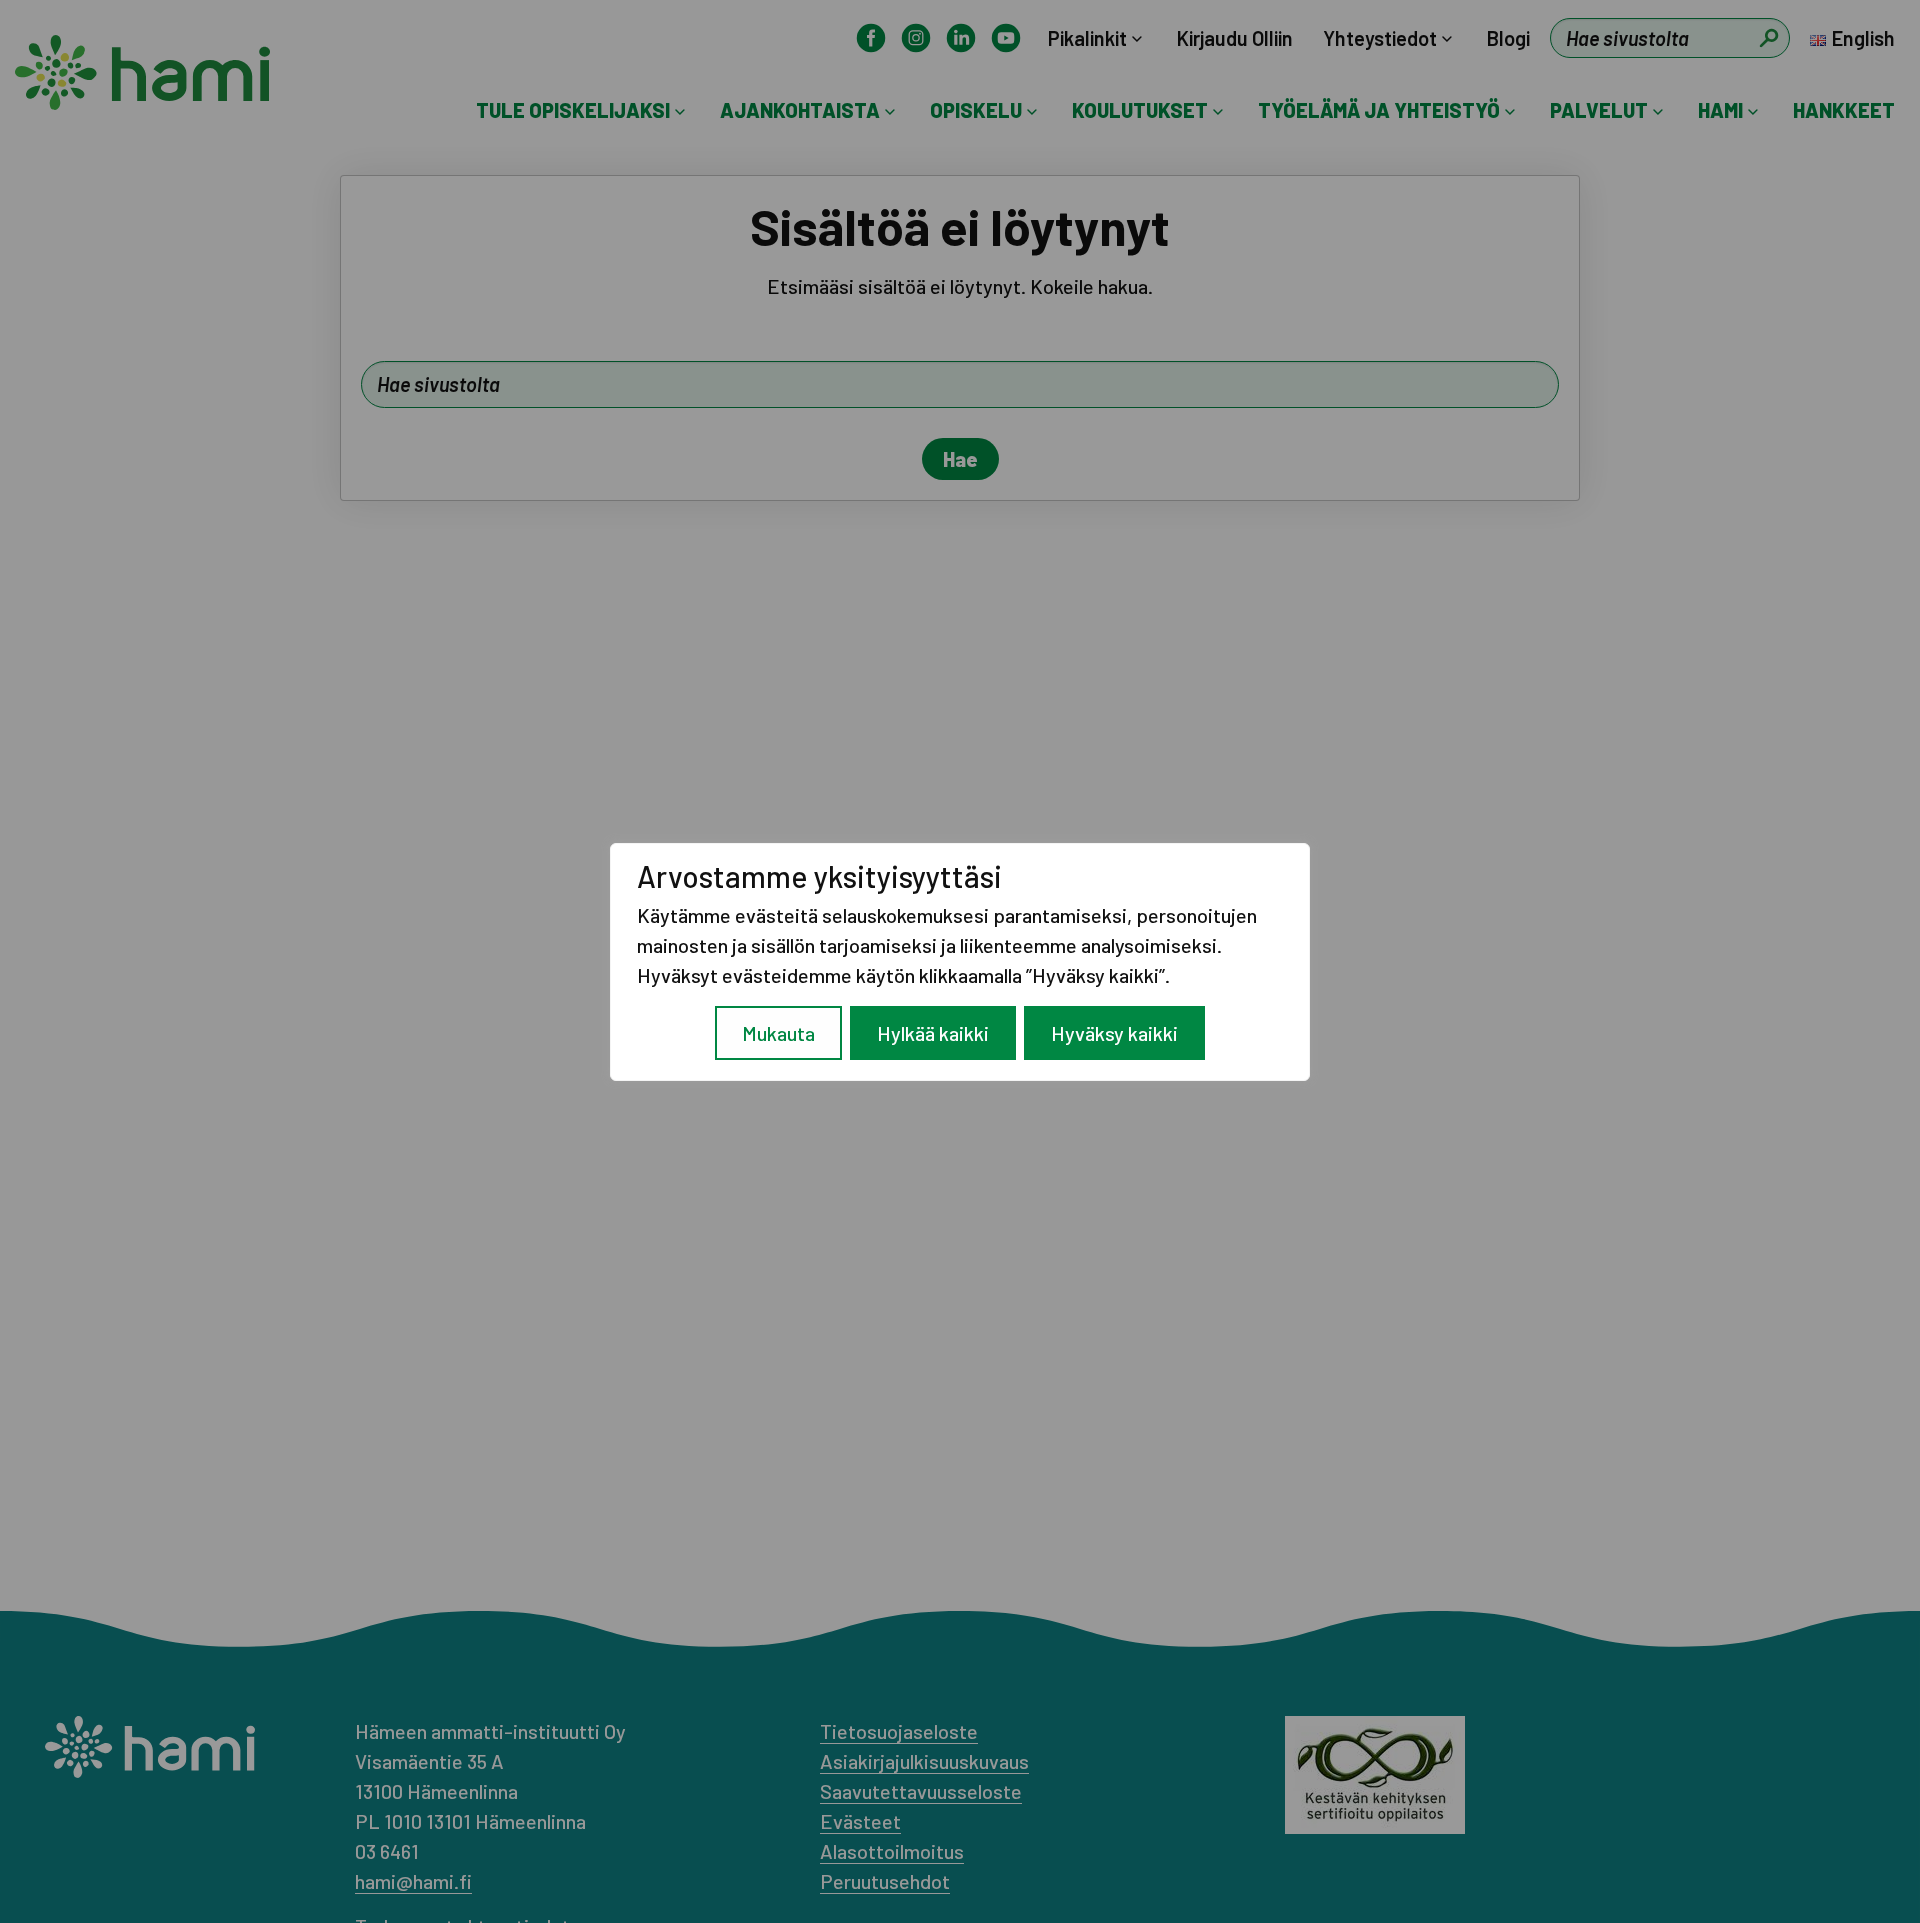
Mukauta (778, 1033)
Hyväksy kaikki (1114, 1033)
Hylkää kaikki (933, 1033)
